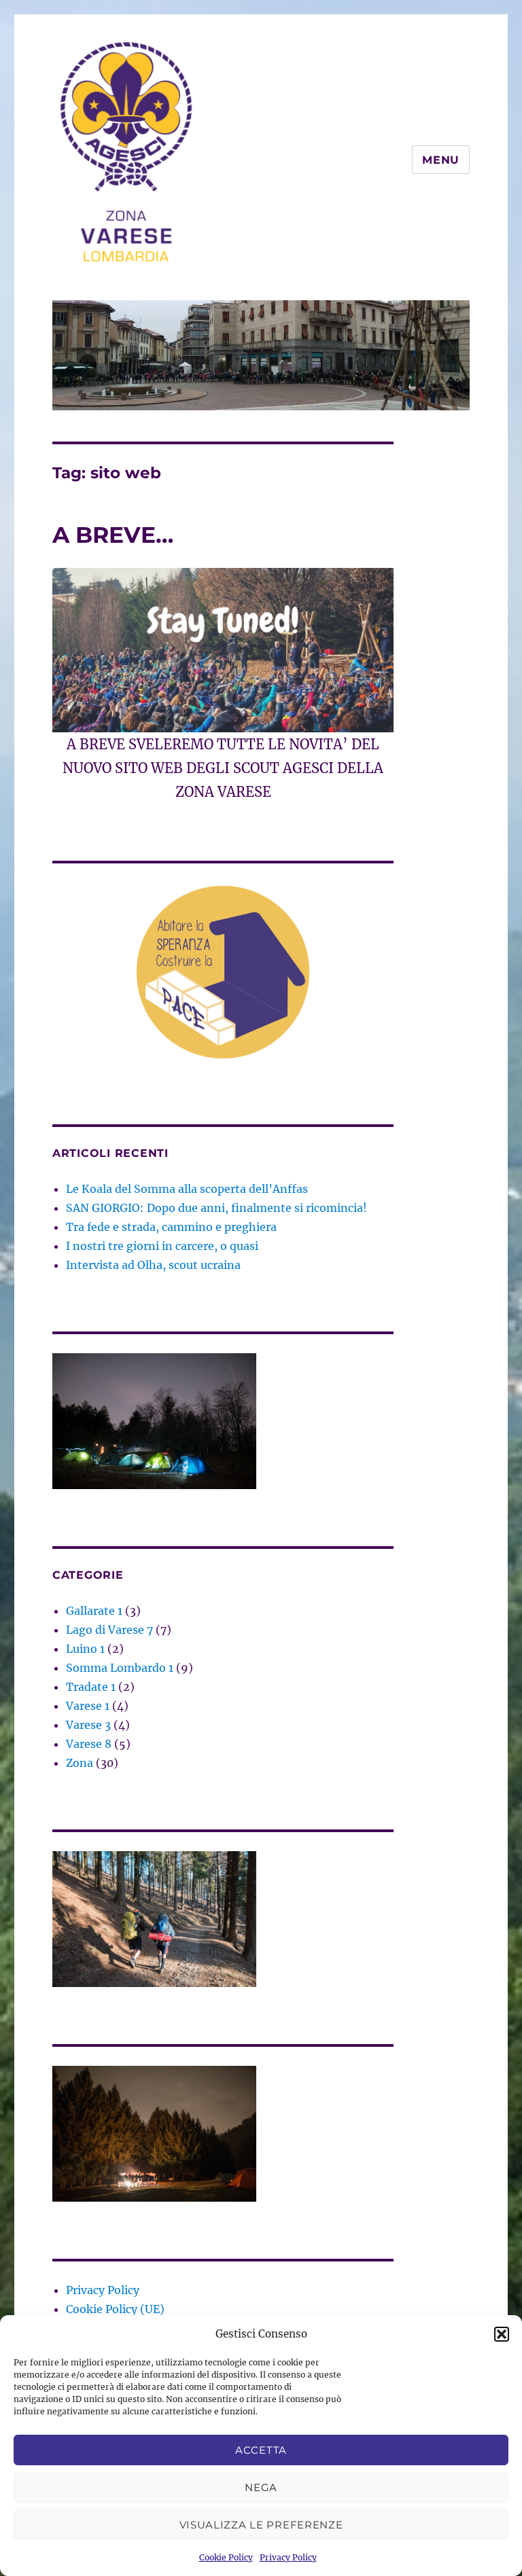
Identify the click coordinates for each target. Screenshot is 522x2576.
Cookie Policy (226, 2557)
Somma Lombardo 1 (120, 1668)
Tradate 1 (91, 1687)
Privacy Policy (288, 2557)
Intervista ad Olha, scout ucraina (153, 1265)
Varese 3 (88, 1725)
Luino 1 (85, 1649)
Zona (80, 1763)
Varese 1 (88, 1706)
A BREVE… (113, 535)
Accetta (261, 2450)
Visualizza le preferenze (261, 2525)
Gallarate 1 (94, 1611)
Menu (441, 160)
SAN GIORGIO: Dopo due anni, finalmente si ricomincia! (216, 1208)
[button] (502, 2334)
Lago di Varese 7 (109, 1630)
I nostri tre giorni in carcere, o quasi (162, 1246)
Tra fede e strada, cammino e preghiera (171, 1227)
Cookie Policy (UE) (115, 2309)
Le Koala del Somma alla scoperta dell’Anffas (187, 1189)
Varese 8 (89, 1744)
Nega (261, 2487)
